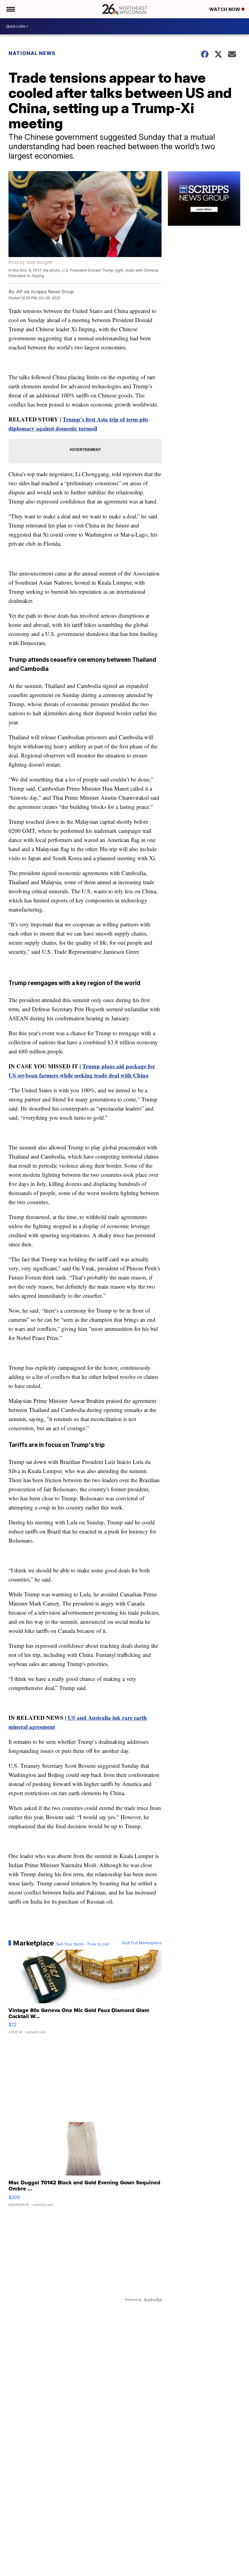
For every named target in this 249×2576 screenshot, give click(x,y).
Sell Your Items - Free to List (82, 1944)
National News (32, 53)
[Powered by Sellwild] (153, 2300)
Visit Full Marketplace (142, 1943)
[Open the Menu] (10, 9)
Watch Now (225, 9)
